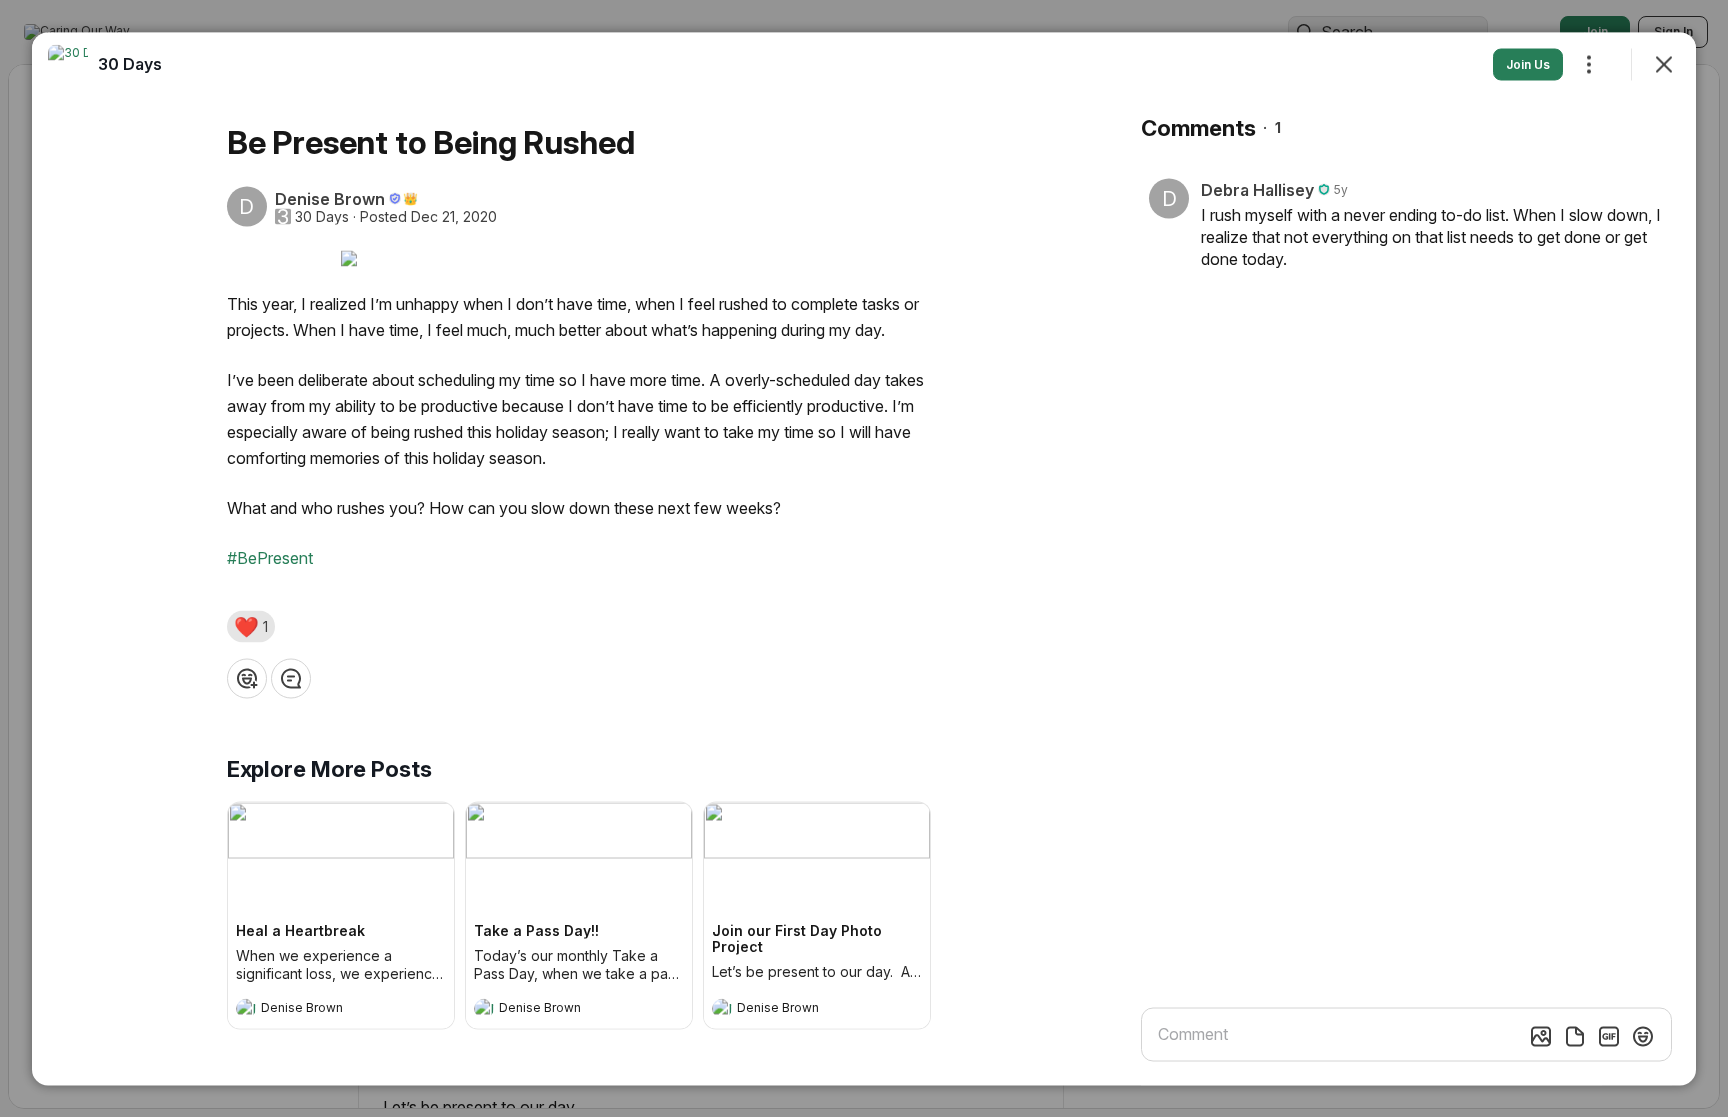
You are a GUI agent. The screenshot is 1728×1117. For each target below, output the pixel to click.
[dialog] (864, 558)
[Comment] (291, 678)
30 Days (322, 216)
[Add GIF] (1609, 1036)
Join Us (1528, 63)
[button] (251, 626)
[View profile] (246, 1008)
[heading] (321, 1010)
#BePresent (270, 557)
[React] (247, 678)
